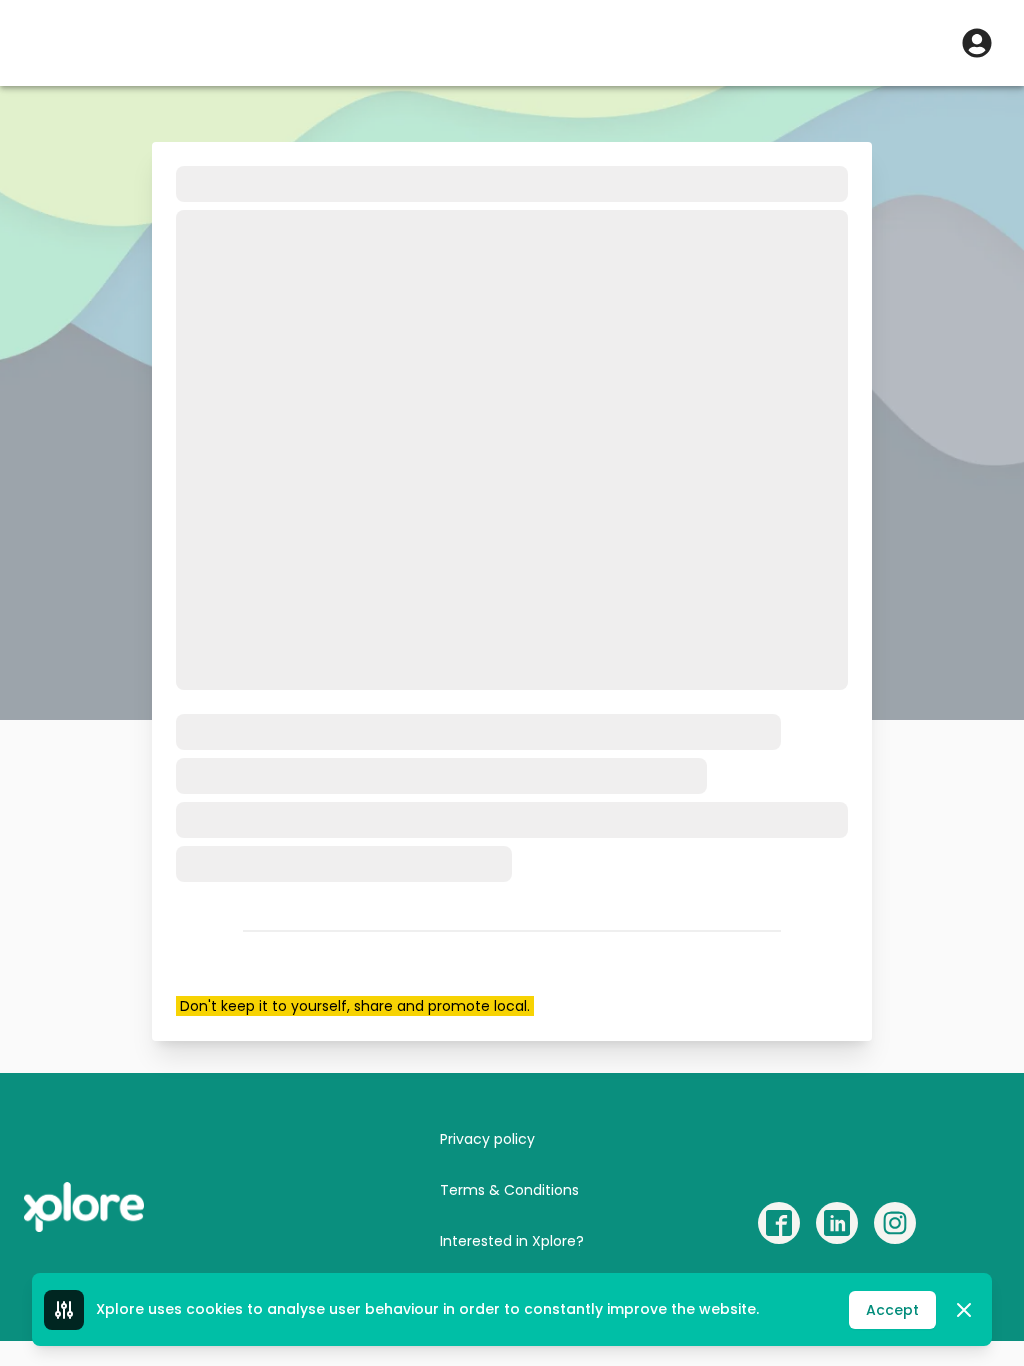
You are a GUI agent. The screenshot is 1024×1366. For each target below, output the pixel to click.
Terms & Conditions (509, 1190)
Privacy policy (487, 1139)
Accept (892, 1310)
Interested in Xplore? (512, 1241)
